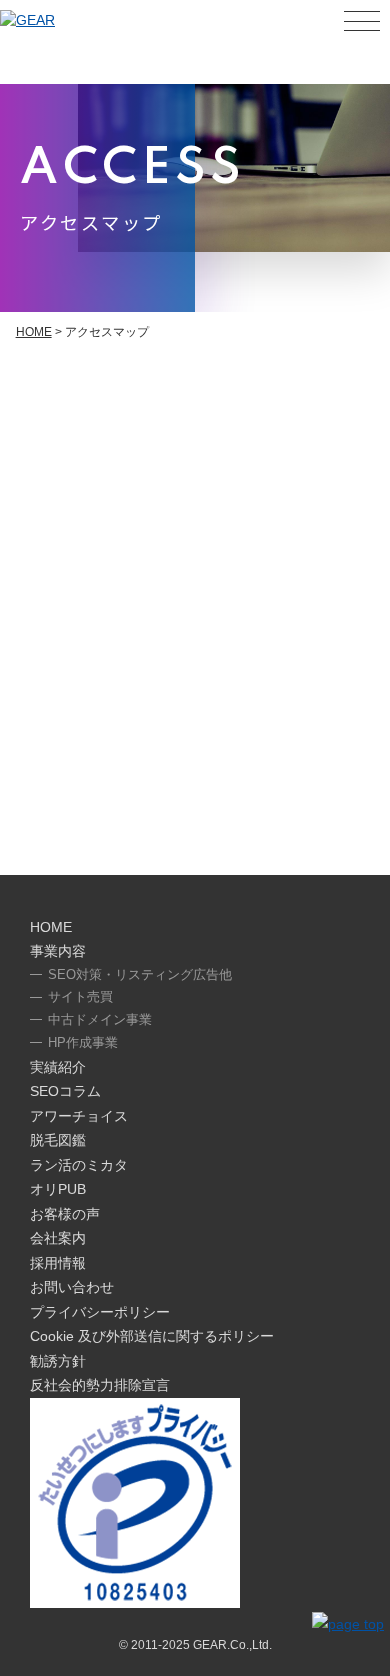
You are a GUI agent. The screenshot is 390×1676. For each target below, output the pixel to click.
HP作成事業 (83, 1042)
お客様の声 (65, 1214)
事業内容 (58, 951)
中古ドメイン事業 (100, 1019)
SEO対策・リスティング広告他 (140, 974)
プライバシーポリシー (100, 1312)
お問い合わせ (72, 1287)
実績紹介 (58, 1067)
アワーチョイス (79, 1116)
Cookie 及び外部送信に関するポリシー (152, 1336)
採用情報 (58, 1263)
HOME (34, 332)
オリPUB (58, 1189)
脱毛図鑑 (58, 1140)
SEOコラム (65, 1091)
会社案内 (58, 1238)
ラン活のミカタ (79, 1165)
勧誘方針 (58, 1361)
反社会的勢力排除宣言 (100, 1385)
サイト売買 (80, 996)
